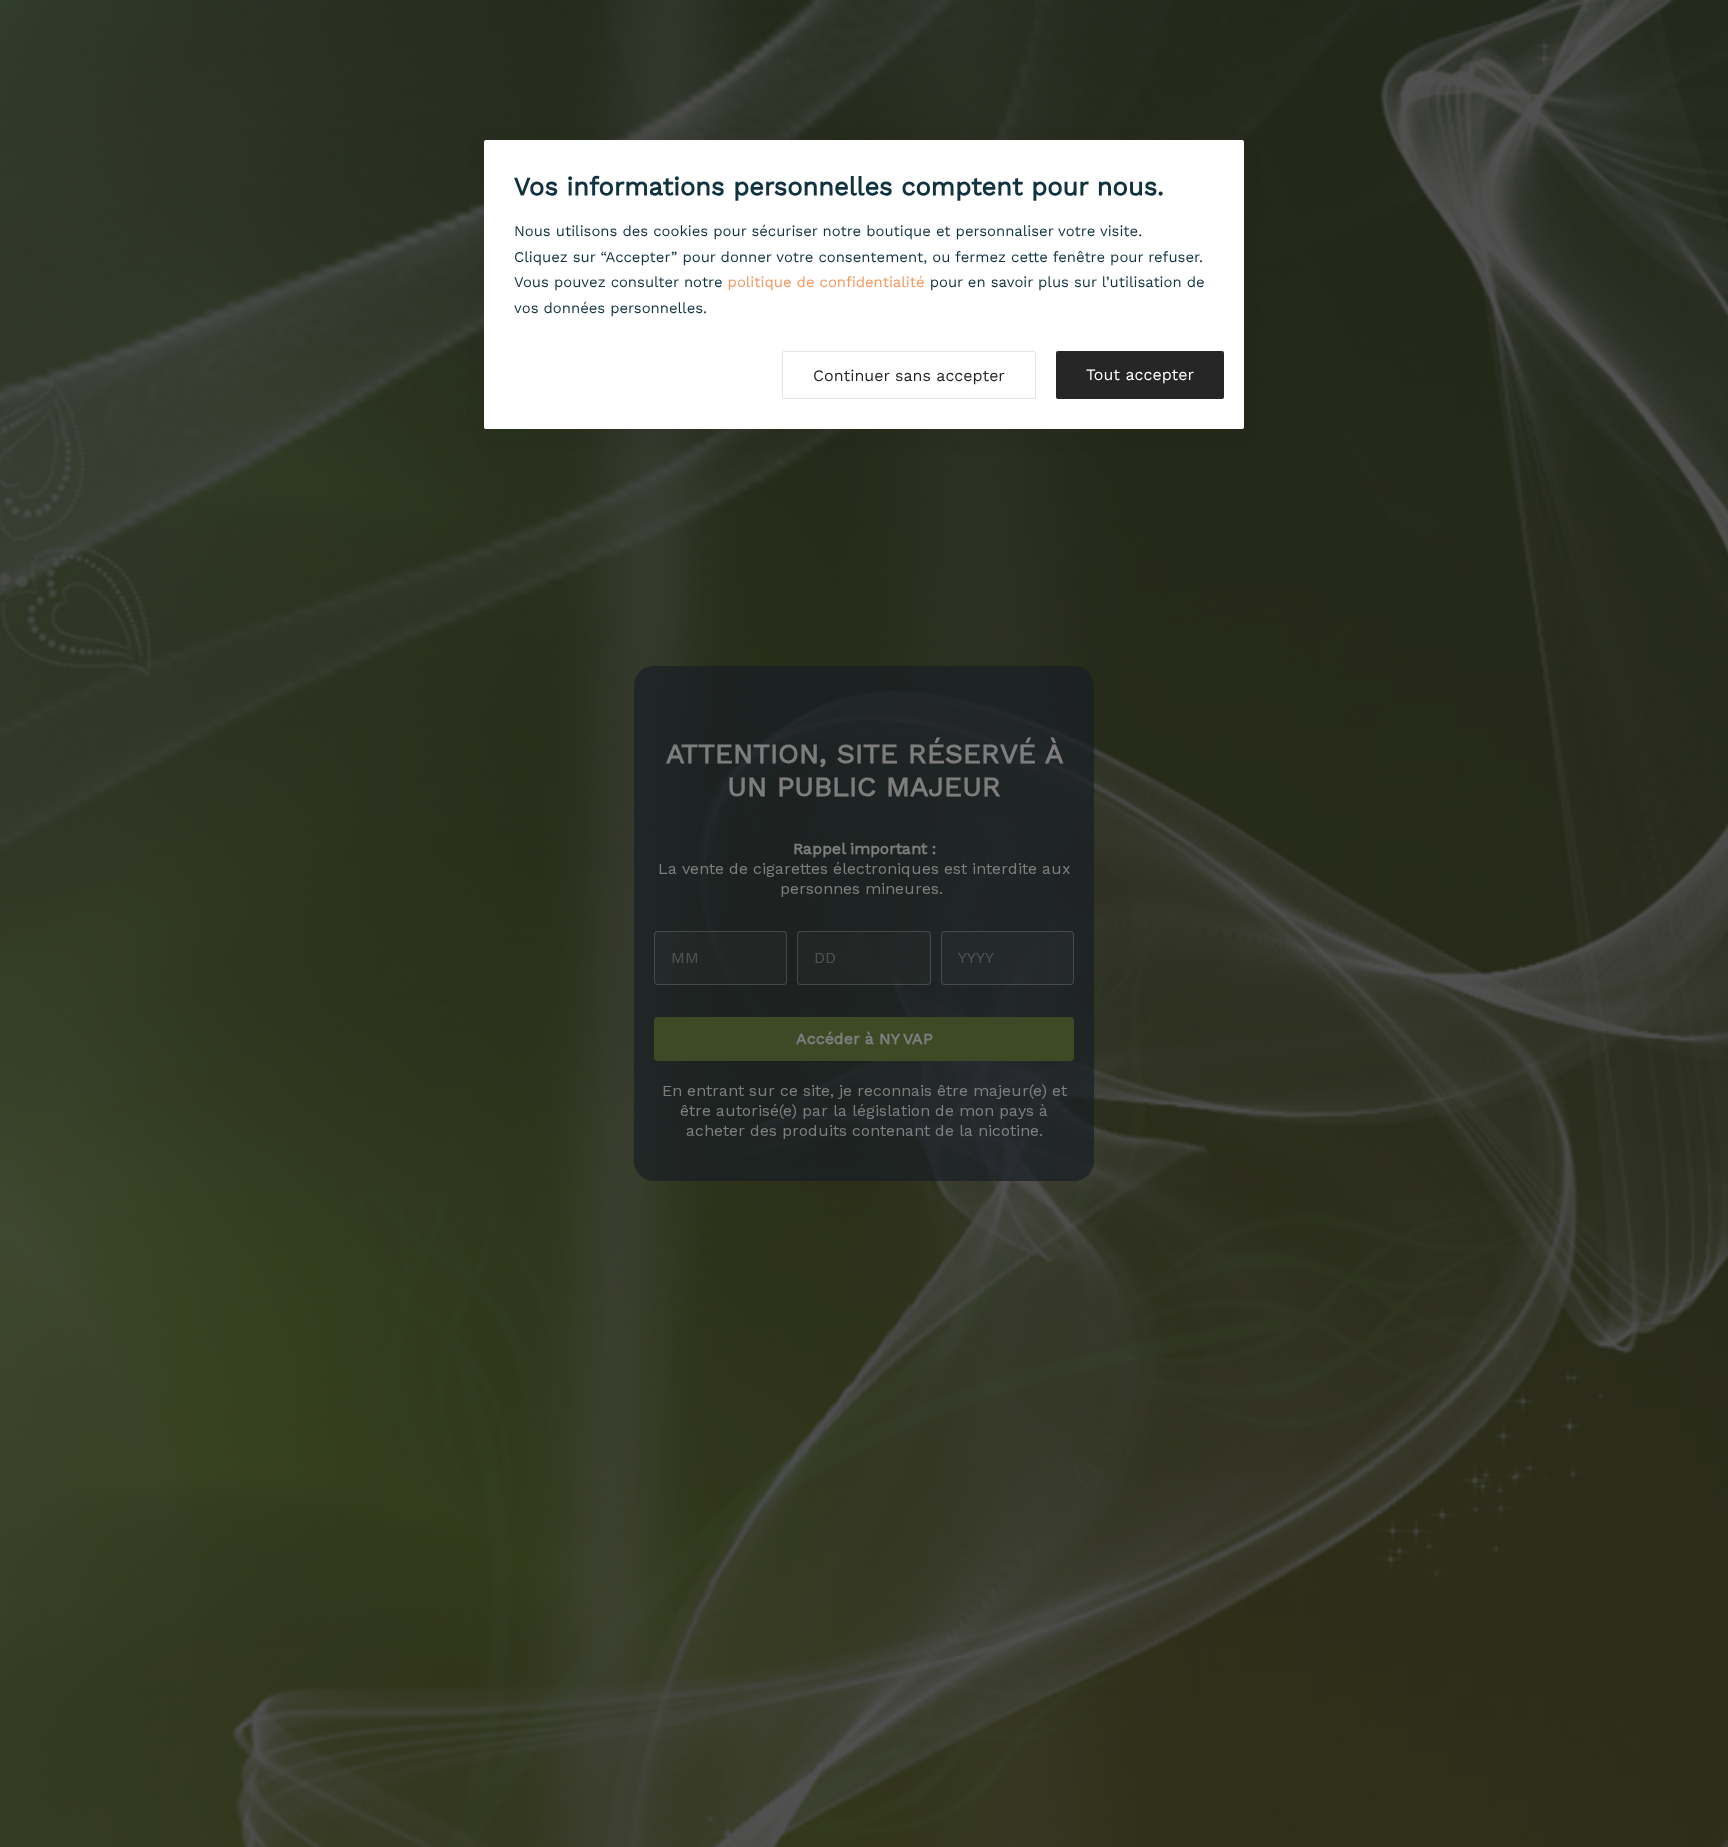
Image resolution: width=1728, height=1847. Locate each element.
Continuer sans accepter (909, 375)
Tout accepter (1140, 374)
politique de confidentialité (826, 282)
